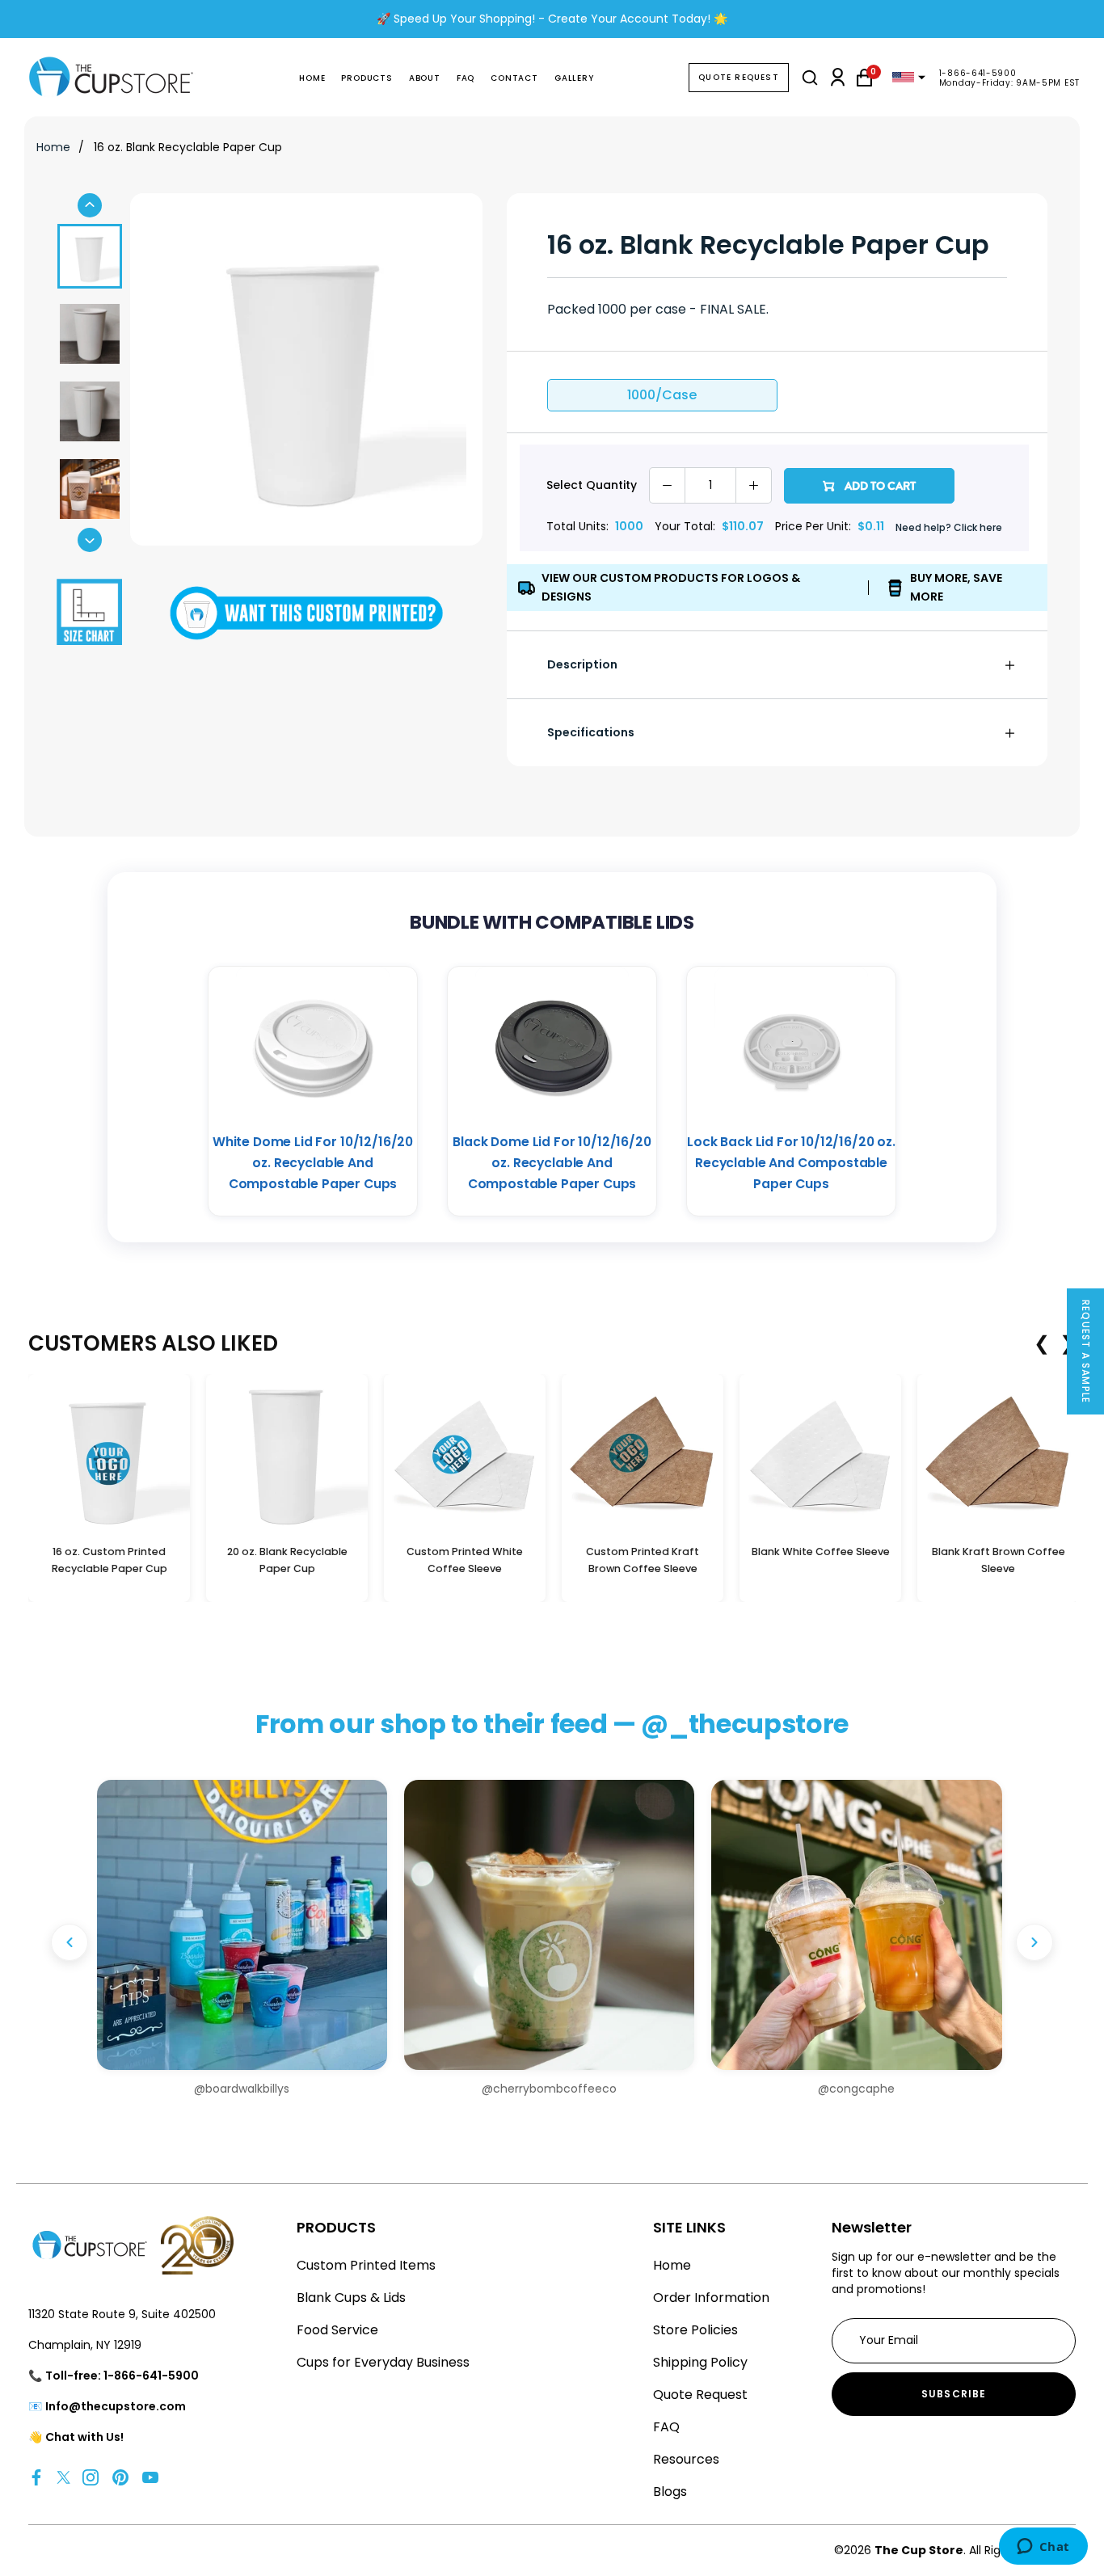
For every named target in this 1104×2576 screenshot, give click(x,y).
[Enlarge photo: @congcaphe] (856, 1925)
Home (312, 78)
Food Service (337, 2330)
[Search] (810, 78)
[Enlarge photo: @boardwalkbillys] (242, 1925)
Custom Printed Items (366, 2265)
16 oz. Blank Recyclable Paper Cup (188, 147)
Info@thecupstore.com (116, 2406)
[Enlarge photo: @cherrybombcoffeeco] (549, 1925)
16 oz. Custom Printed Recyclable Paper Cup (110, 1560)
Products (367, 78)
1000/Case (662, 395)
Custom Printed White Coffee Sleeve (465, 1560)
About (425, 78)
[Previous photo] (70, 1942)
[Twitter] (63, 2477)
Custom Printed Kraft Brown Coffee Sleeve (643, 1560)
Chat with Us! (84, 2437)
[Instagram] (91, 2477)
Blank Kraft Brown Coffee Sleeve (999, 1560)
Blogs (670, 2492)
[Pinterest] (120, 2477)
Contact (514, 78)
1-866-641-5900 (978, 73)
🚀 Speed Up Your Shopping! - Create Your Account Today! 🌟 (552, 19)
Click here (978, 527)
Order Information (711, 2298)
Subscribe (954, 2394)
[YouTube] (150, 2477)
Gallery (574, 78)
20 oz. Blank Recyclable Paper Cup (287, 1560)
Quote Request (739, 77)
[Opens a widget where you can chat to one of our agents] (1043, 2548)
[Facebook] (36, 2477)
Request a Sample (1086, 1351)
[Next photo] (1034, 1942)
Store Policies (695, 2330)
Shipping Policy (700, 2362)
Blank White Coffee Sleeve (821, 1552)
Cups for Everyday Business (383, 2362)
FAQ (466, 78)
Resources (686, 2459)
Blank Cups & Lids (351, 2298)
